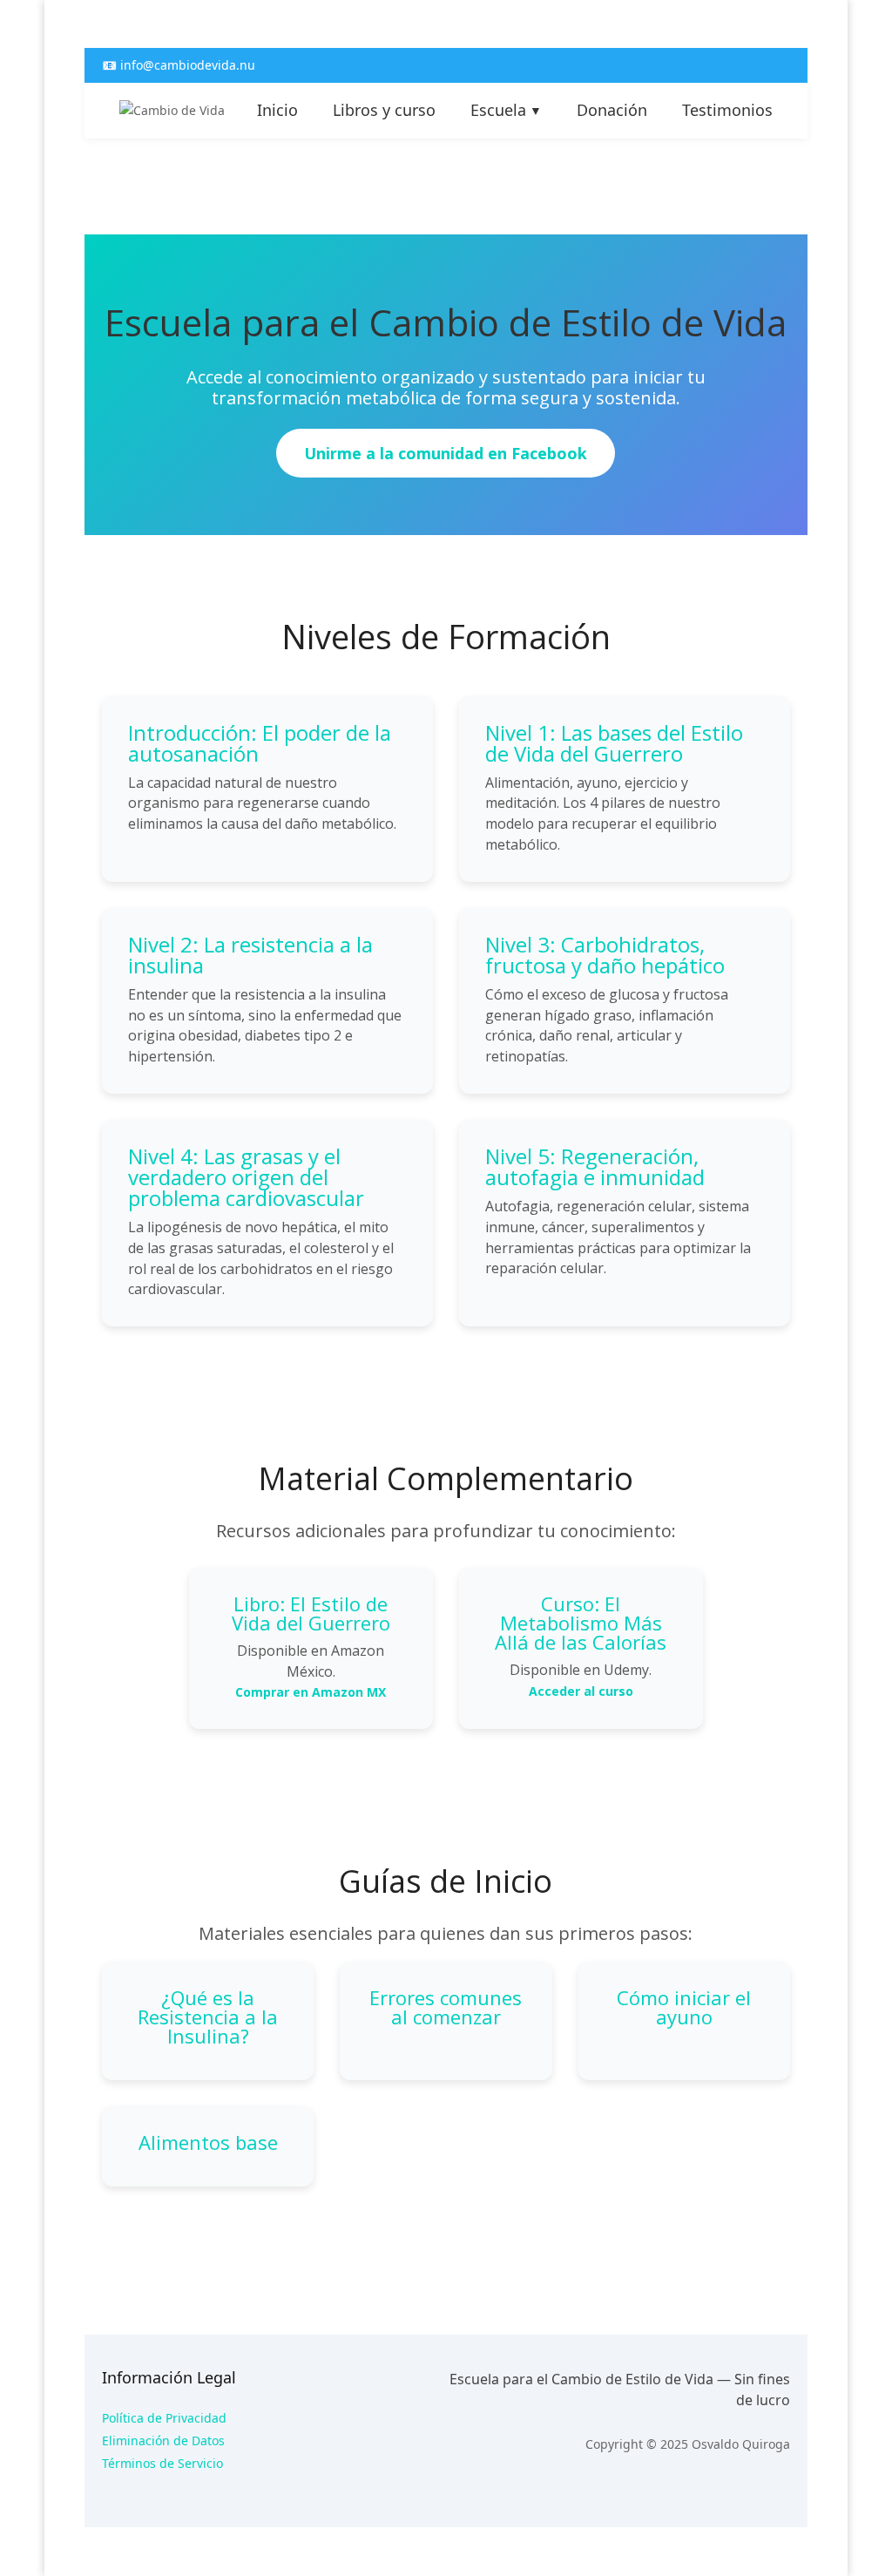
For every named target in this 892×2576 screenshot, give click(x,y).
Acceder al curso (581, 1691)
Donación (612, 110)
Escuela (506, 110)
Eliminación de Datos (163, 2440)
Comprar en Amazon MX (311, 1692)
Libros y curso (384, 110)
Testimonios (727, 110)
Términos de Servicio (162, 2463)
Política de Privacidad (164, 2418)
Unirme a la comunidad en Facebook (446, 453)
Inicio (277, 110)
